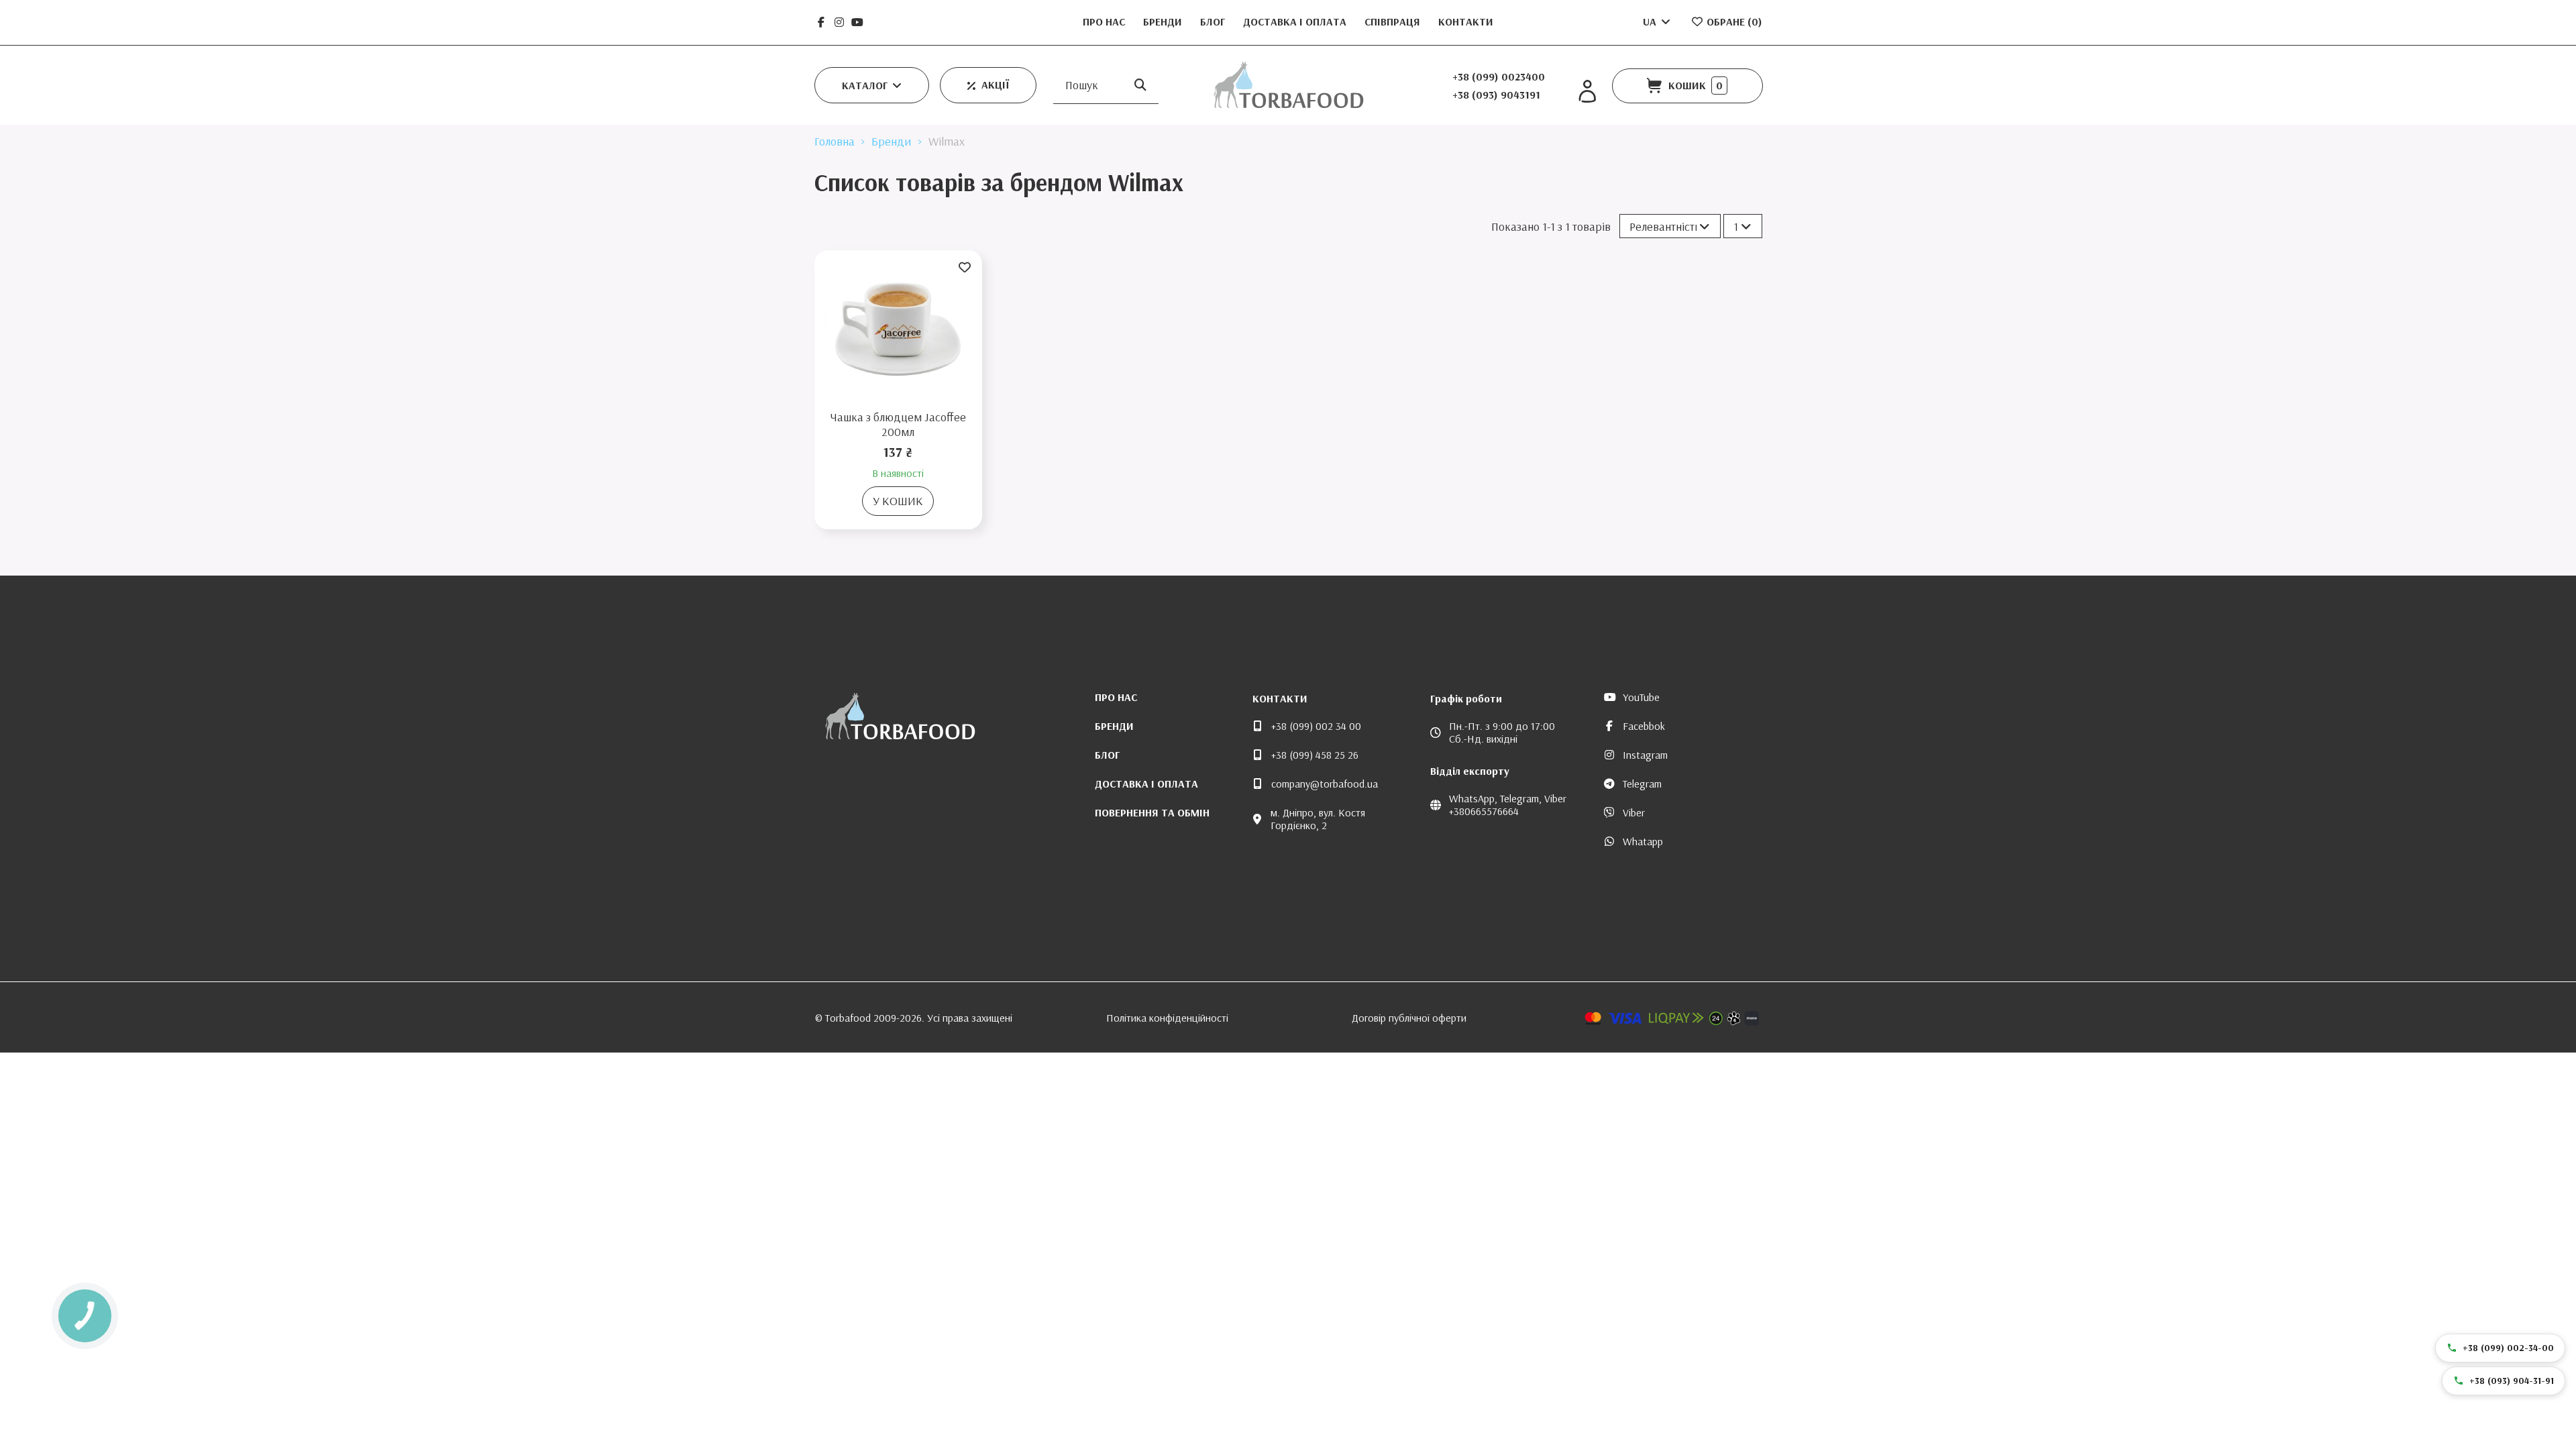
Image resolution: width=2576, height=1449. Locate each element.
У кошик (898, 501)
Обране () (1733, 21)
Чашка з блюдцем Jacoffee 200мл (898, 424)
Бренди (1164, 21)
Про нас (1105, 21)
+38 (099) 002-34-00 (2508, 1348)
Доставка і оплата (1296, 21)
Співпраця (1394, 21)
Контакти (1466, 21)
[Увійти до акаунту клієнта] (1587, 92)
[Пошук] (1140, 85)
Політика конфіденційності (1167, 1018)
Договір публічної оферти (1409, 1018)
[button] (872, 85)
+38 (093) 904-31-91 (2512, 1381)
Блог (1214, 21)
